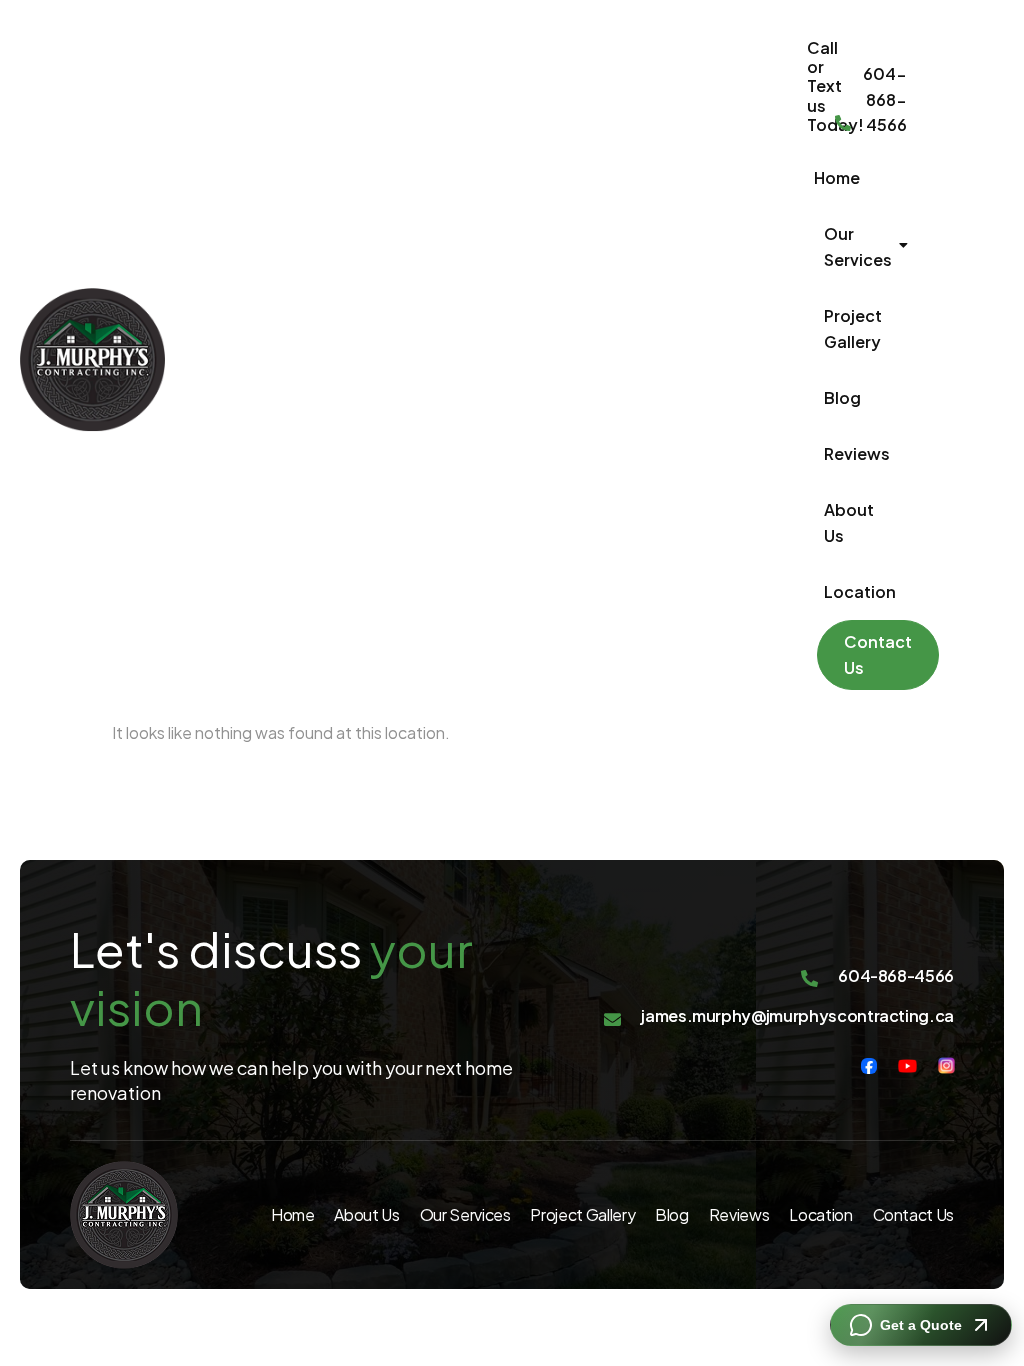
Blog (842, 397)
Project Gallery (853, 328)
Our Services (858, 246)
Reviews (857, 453)
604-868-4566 (885, 99)
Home (837, 177)
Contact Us (878, 654)
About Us (849, 522)
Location (860, 591)
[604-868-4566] (843, 125)
